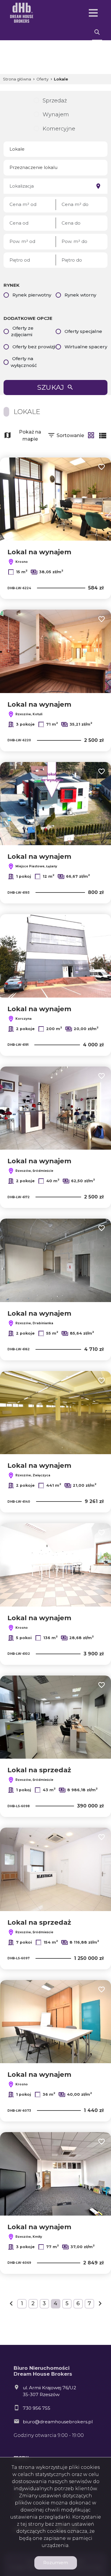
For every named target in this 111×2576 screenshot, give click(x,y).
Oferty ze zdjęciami (22, 331)
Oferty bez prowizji (34, 347)
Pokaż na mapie (30, 435)
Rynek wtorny (80, 295)
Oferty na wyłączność (24, 362)
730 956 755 (37, 2408)
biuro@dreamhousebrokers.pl (58, 2422)
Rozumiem (56, 2563)
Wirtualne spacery (86, 347)
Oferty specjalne (83, 331)
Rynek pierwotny (32, 295)
